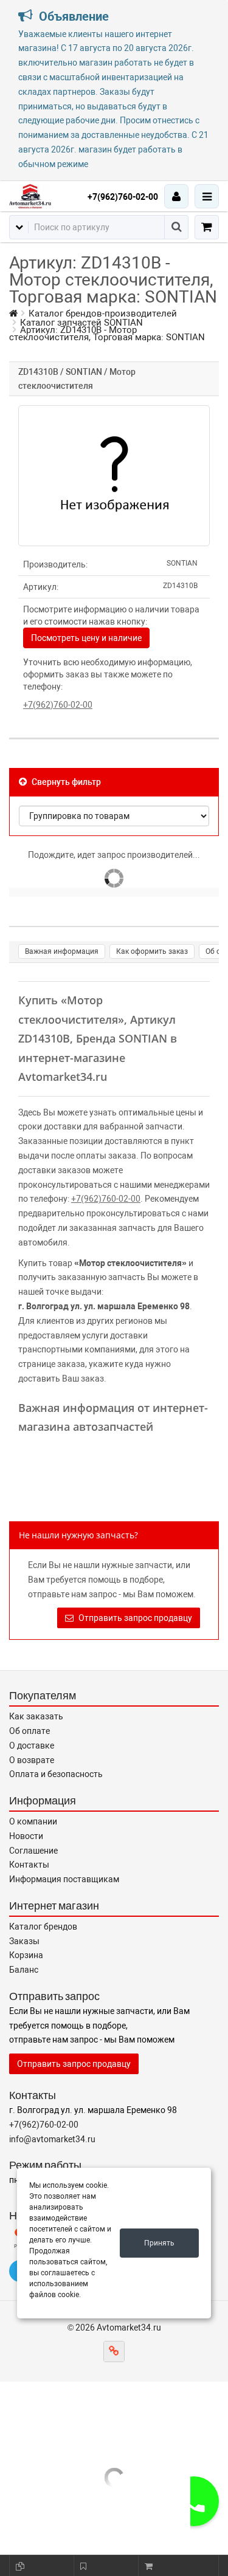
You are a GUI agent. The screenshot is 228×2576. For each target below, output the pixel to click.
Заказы (24, 1941)
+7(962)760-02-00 (123, 197)
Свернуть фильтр (65, 782)
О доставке (32, 1745)
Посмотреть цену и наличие (86, 638)
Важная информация (62, 951)
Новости (26, 1836)
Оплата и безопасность (56, 1774)
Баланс (24, 1970)
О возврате (32, 1760)
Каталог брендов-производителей (103, 313)
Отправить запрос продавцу (134, 1618)
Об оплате (29, 1731)
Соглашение (33, 1851)
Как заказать (36, 1716)
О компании (33, 1821)
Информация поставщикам (64, 1879)
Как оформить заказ (152, 951)
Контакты (29, 1865)
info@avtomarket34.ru (52, 2139)
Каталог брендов (43, 1927)
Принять (159, 2243)
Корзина (26, 1955)
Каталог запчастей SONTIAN (81, 323)
